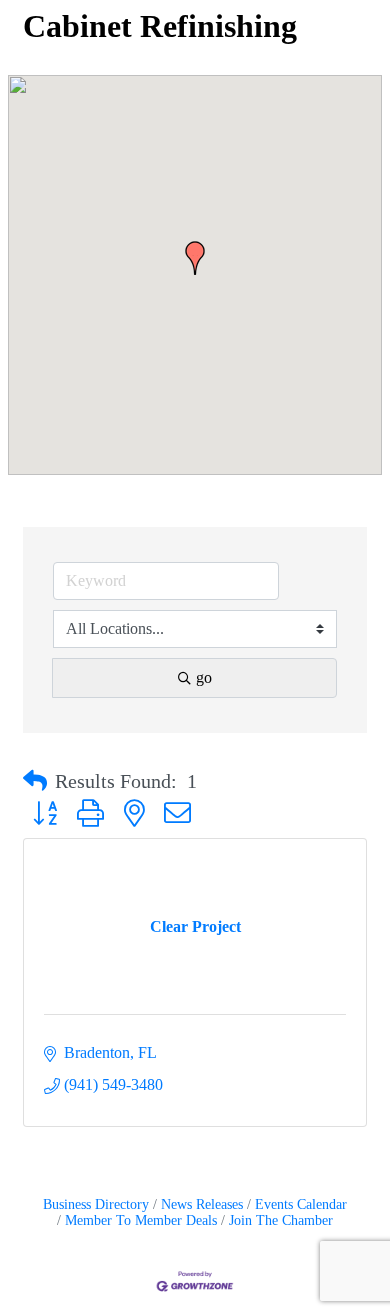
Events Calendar (301, 1204)
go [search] (204, 677)
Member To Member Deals (141, 1220)
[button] (195, 258)
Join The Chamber (281, 1220)
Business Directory (96, 1204)
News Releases (202, 1204)
